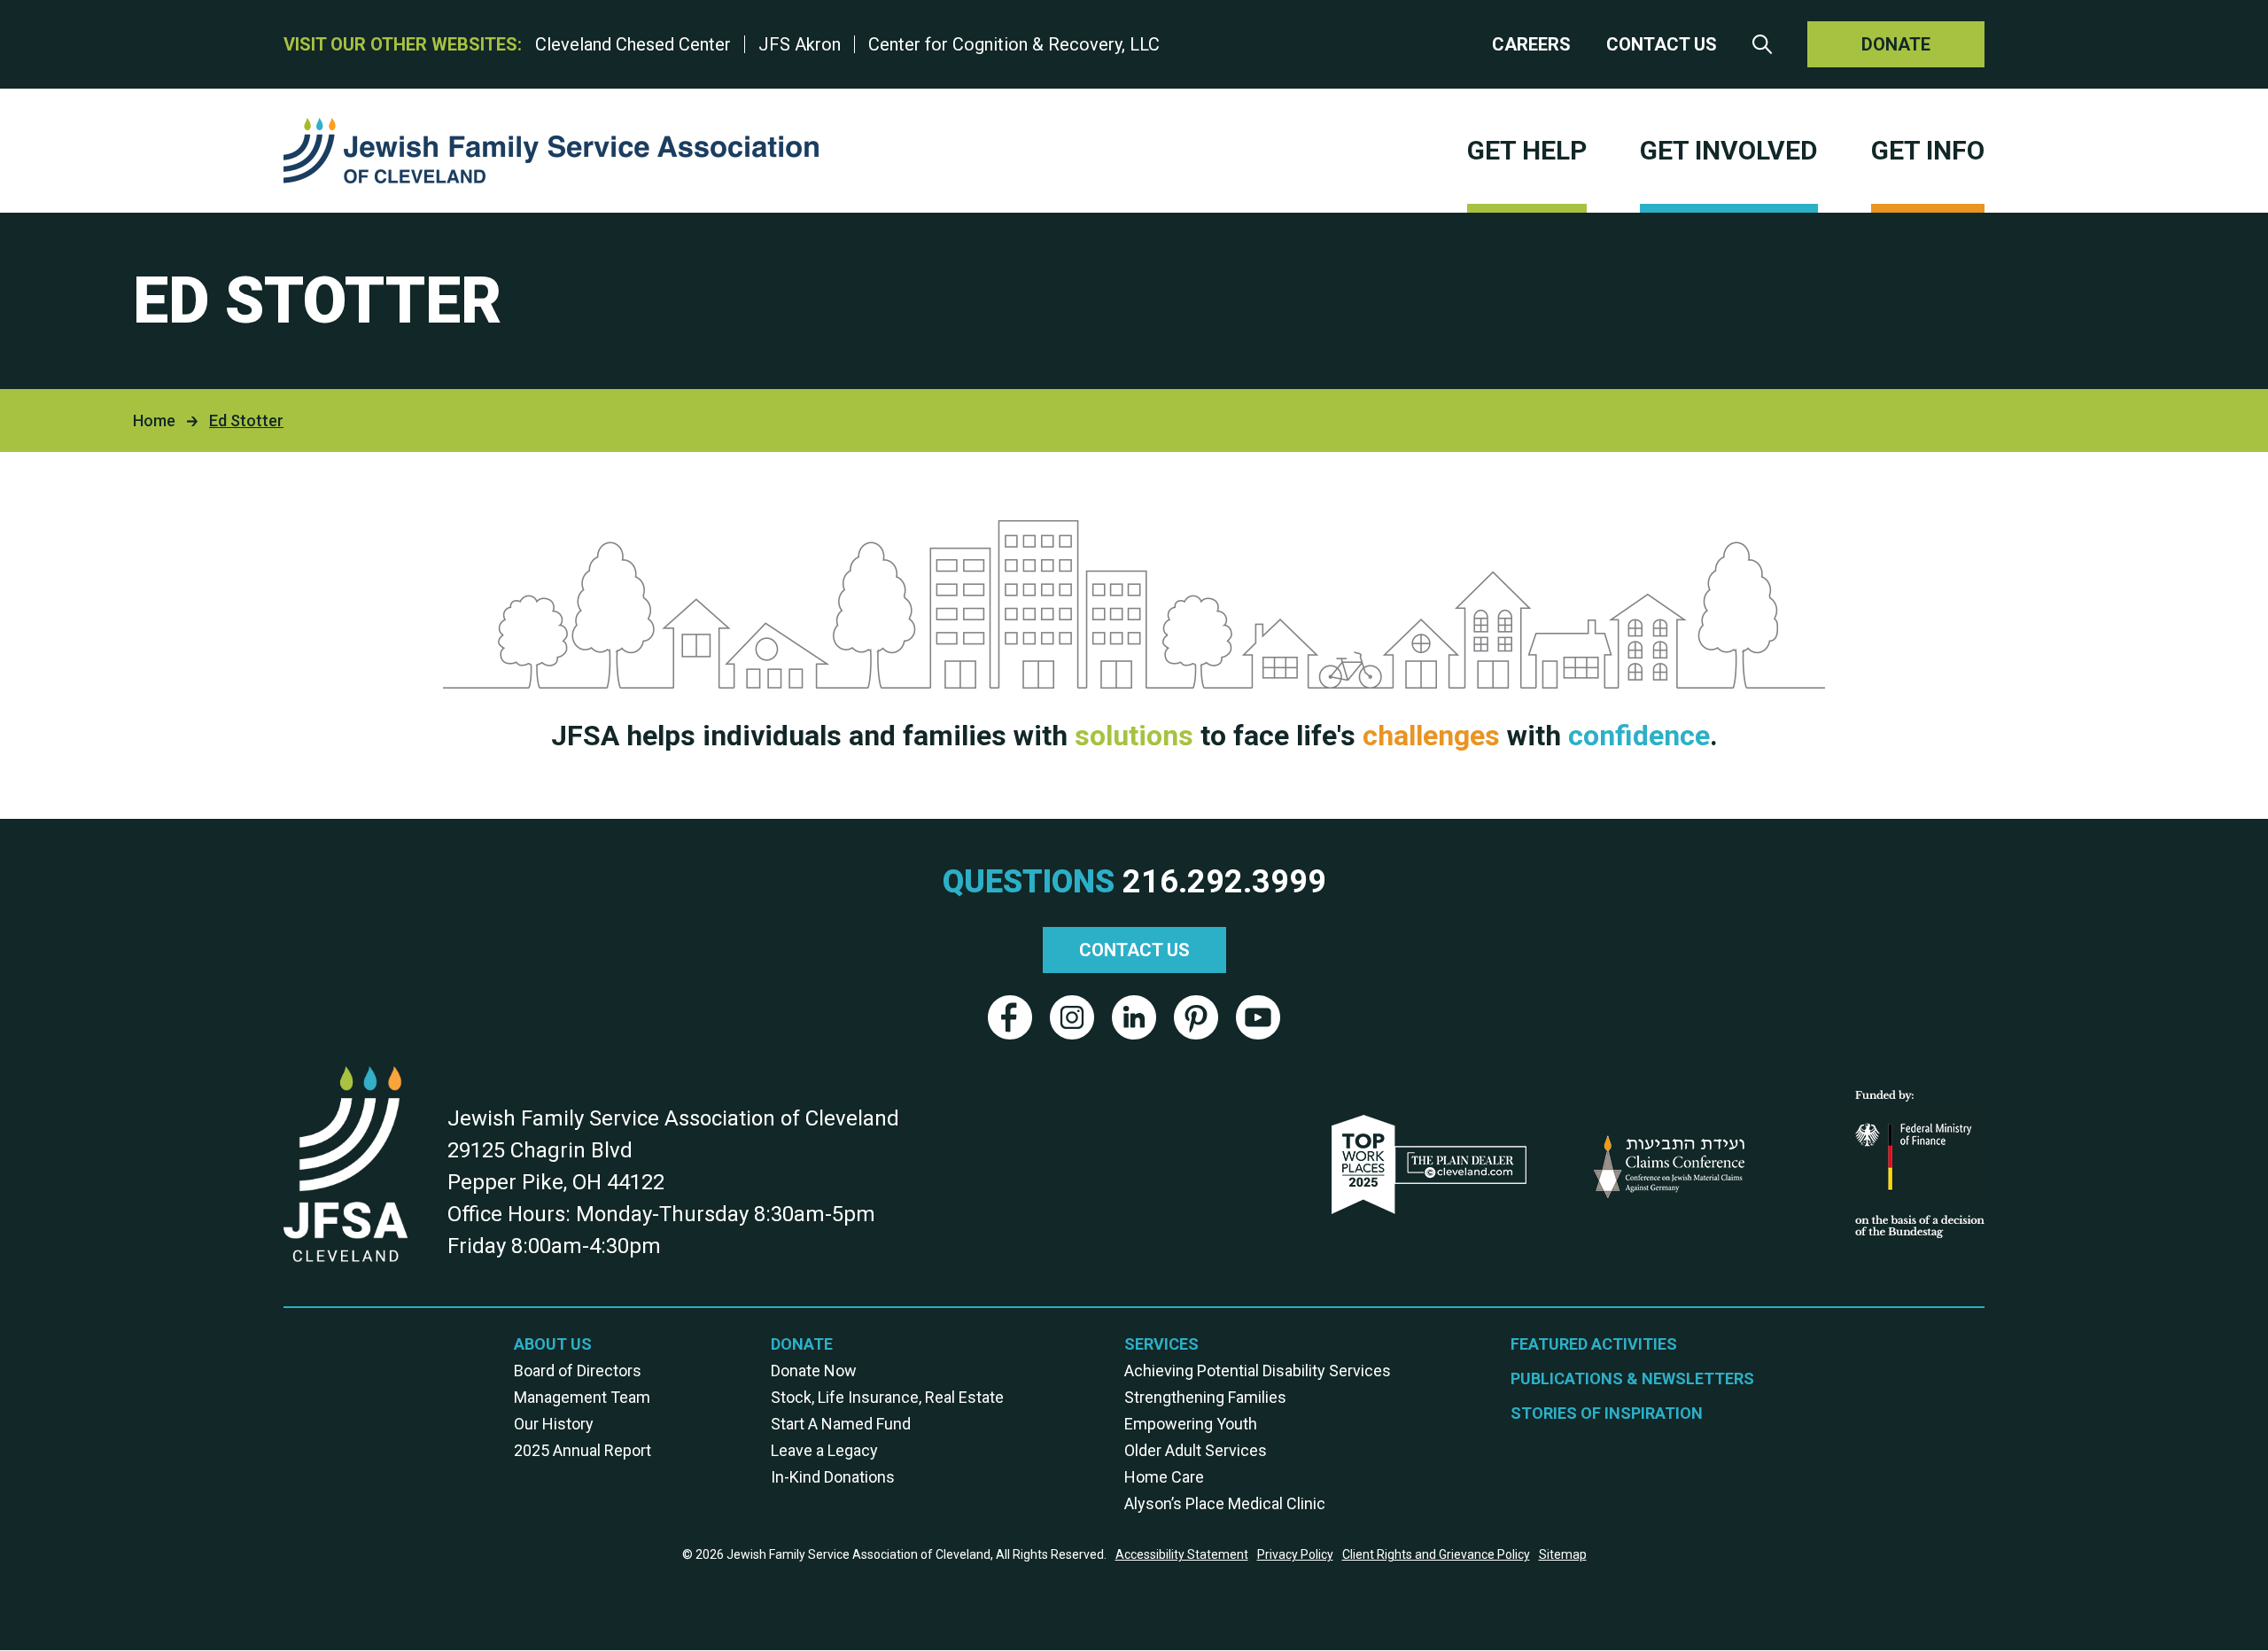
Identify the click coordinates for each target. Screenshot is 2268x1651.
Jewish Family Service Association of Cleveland (551, 151)
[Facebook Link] (1010, 1017)
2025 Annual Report (583, 1450)
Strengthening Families (1205, 1397)
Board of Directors (578, 1371)
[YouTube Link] (1258, 1017)
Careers (1531, 44)
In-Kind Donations (833, 1477)
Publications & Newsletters (1632, 1378)
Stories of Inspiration (1607, 1413)
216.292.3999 (1224, 882)
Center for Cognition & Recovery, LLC (1014, 44)
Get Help (1527, 150)
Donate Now (814, 1371)
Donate (1896, 44)
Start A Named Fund (841, 1424)
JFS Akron (800, 44)
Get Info (1928, 150)
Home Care (1164, 1477)
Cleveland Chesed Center (633, 44)
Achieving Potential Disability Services (1258, 1371)
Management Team (582, 1397)
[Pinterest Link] (1196, 1017)
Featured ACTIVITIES (1594, 1344)
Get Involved (1729, 150)
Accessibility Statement (1182, 1554)
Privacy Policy (1295, 1554)
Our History (554, 1424)
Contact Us (1662, 44)
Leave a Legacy (824, 1450)
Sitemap (1563, 1554)
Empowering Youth (1191, 1424)
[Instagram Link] (1072, 1017)
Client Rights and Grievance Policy (1436, 1554)
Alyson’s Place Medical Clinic (1225, 1503)
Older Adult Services (1196, 1450)
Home (154, 421)
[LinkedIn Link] (1134, 1017)
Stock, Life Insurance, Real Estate (887, 1397)
